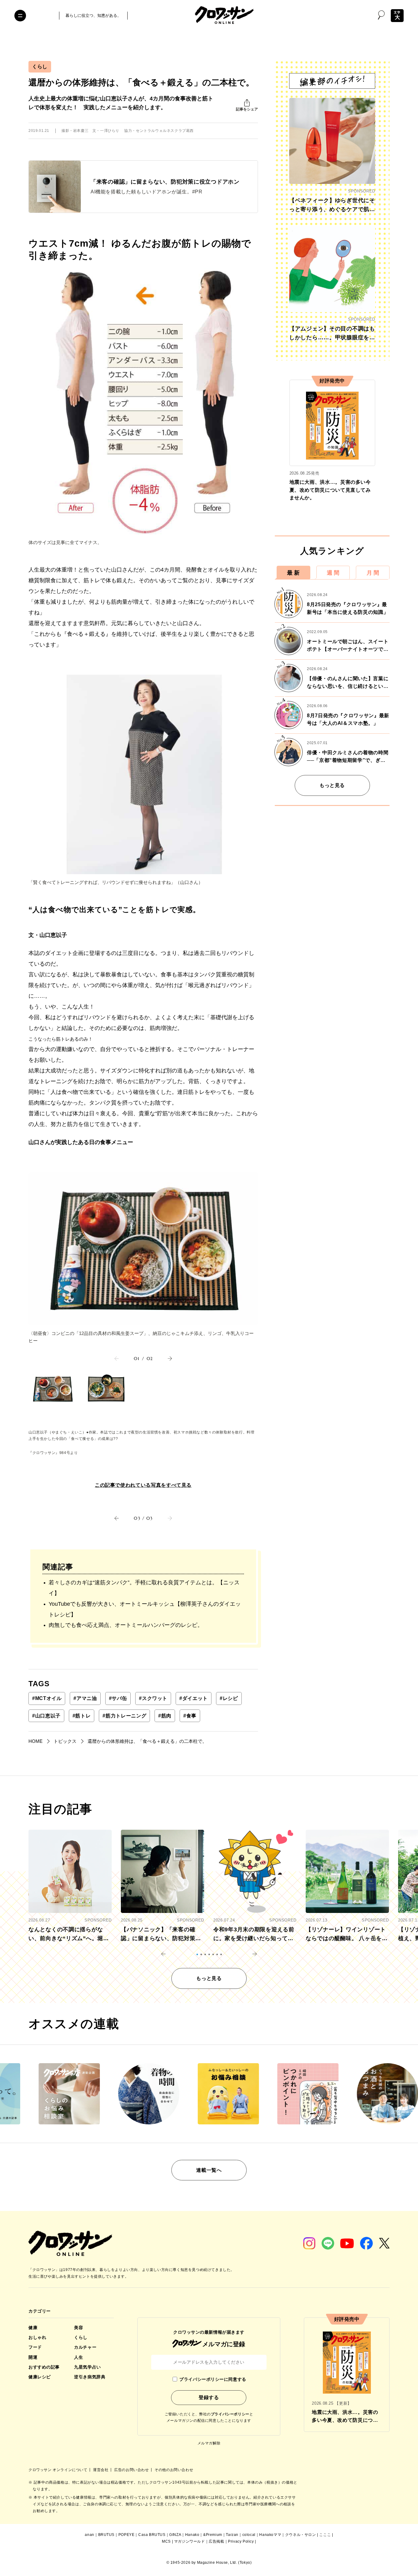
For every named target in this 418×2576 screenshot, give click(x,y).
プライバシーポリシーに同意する (213, 2379)
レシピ (229, 1698)
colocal (249, 2535)
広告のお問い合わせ (132, 2470)
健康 (33, 2328)
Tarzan (232, 2535)
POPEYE (127, 2535)
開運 (33, 2357)
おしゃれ (37, 2337)
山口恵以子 (46, 1716)
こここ (325, 2535)
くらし (40, 67)
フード (35, 2347)
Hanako (192, 2535)
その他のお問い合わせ (174, 2470)
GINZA (175, 2535)
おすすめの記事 (44, 2367)
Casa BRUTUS (152, 2535)
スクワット (153, 1698)
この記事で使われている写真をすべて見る (143, 1485)
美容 (78, 2328)
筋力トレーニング (124, 1716)
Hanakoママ (270, 2535)
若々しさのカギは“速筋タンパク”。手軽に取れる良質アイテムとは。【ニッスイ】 (144, 1588)
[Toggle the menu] (20, 16)
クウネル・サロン (301, 2535)
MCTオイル (47, 1698)
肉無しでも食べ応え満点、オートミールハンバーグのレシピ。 (126, 1625)
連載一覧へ (209, 2170)
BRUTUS (106, 2535)
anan (89, 2535)
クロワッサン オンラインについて (58, 2470)
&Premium (213, 2535)
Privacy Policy (241, 2541)
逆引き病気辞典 (90, 2377)
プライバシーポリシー (230, 2414)
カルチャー (85, 2347)
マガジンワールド (190, 2541)
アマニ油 (85, 1698)
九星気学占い (87, 2367)
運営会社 (101, 2470)
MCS (166, 2541)
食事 (190, 1716)
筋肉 (165, 1716)
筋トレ (82, 1716)
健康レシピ (40, 2377)
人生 (78, 2357)
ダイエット (194, 1698)
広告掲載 (216, 2541)
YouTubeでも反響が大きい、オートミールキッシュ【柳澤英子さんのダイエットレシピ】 (145, 1609)
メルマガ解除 (209, 2443)
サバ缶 (118, 1698)
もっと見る (332, 785)
